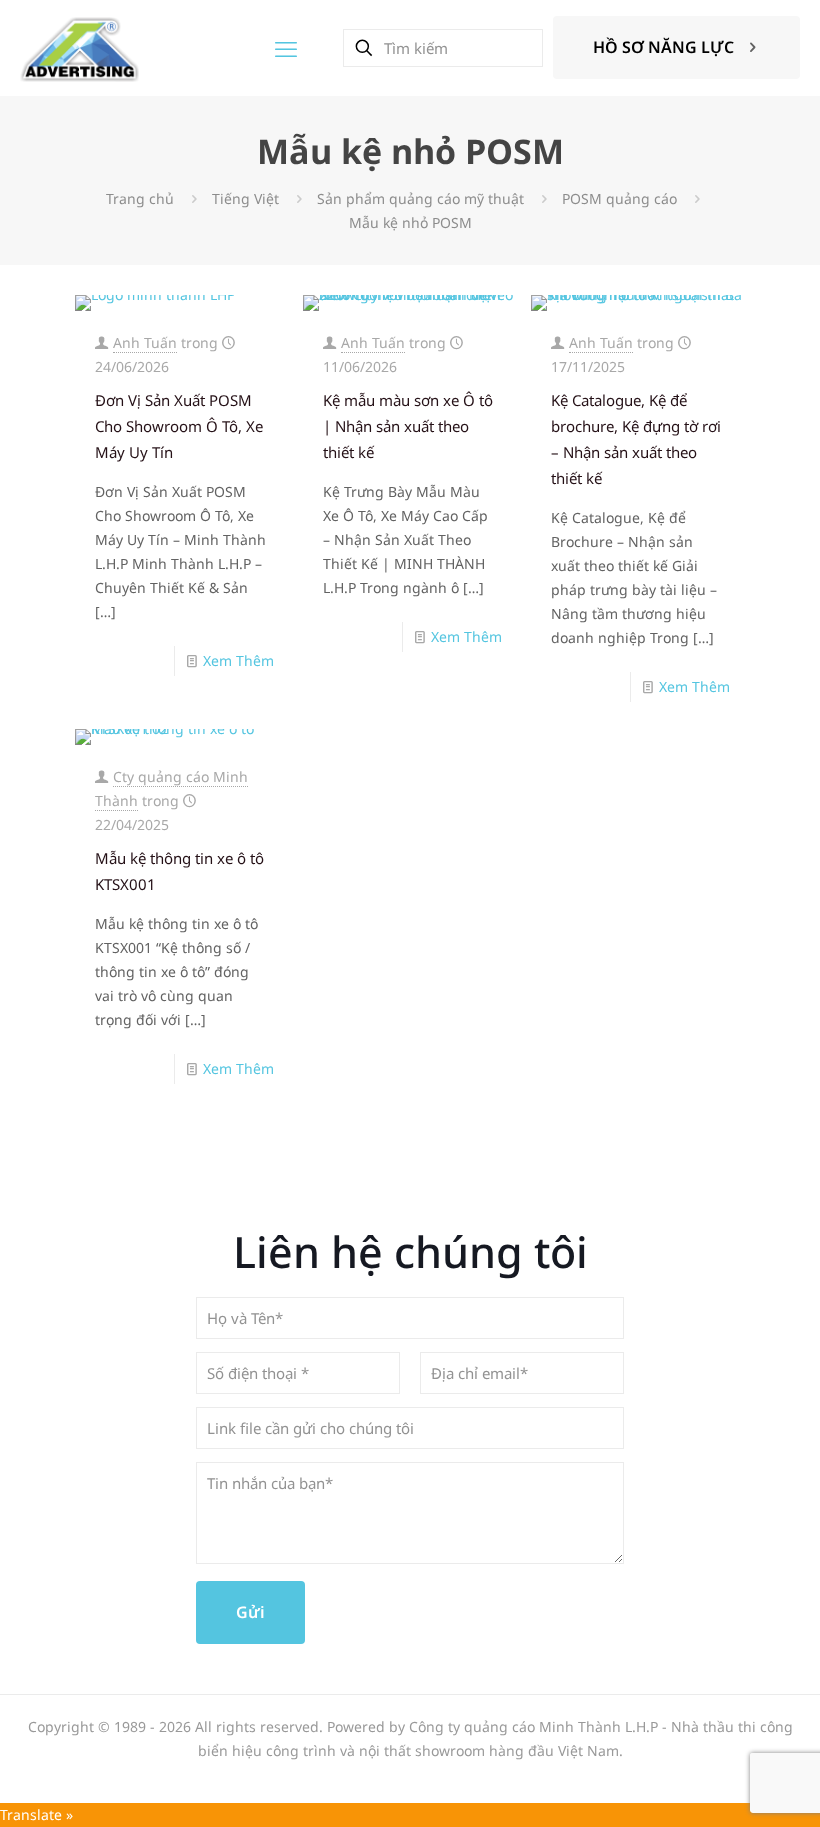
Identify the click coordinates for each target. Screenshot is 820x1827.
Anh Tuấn (145, 342)
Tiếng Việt (245, 198)
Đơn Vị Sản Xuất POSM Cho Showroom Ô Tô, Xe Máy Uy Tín (179, 426)
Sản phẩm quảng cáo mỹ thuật (420, 198)
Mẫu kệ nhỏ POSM (410, 222)
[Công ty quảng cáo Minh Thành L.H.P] (79, 47)
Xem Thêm (238, 660)
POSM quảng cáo (619, 198)
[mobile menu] (286, 48)
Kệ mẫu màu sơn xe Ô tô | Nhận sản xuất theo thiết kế (408, 426)
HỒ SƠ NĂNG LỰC (663, 47)
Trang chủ (140, 198)
